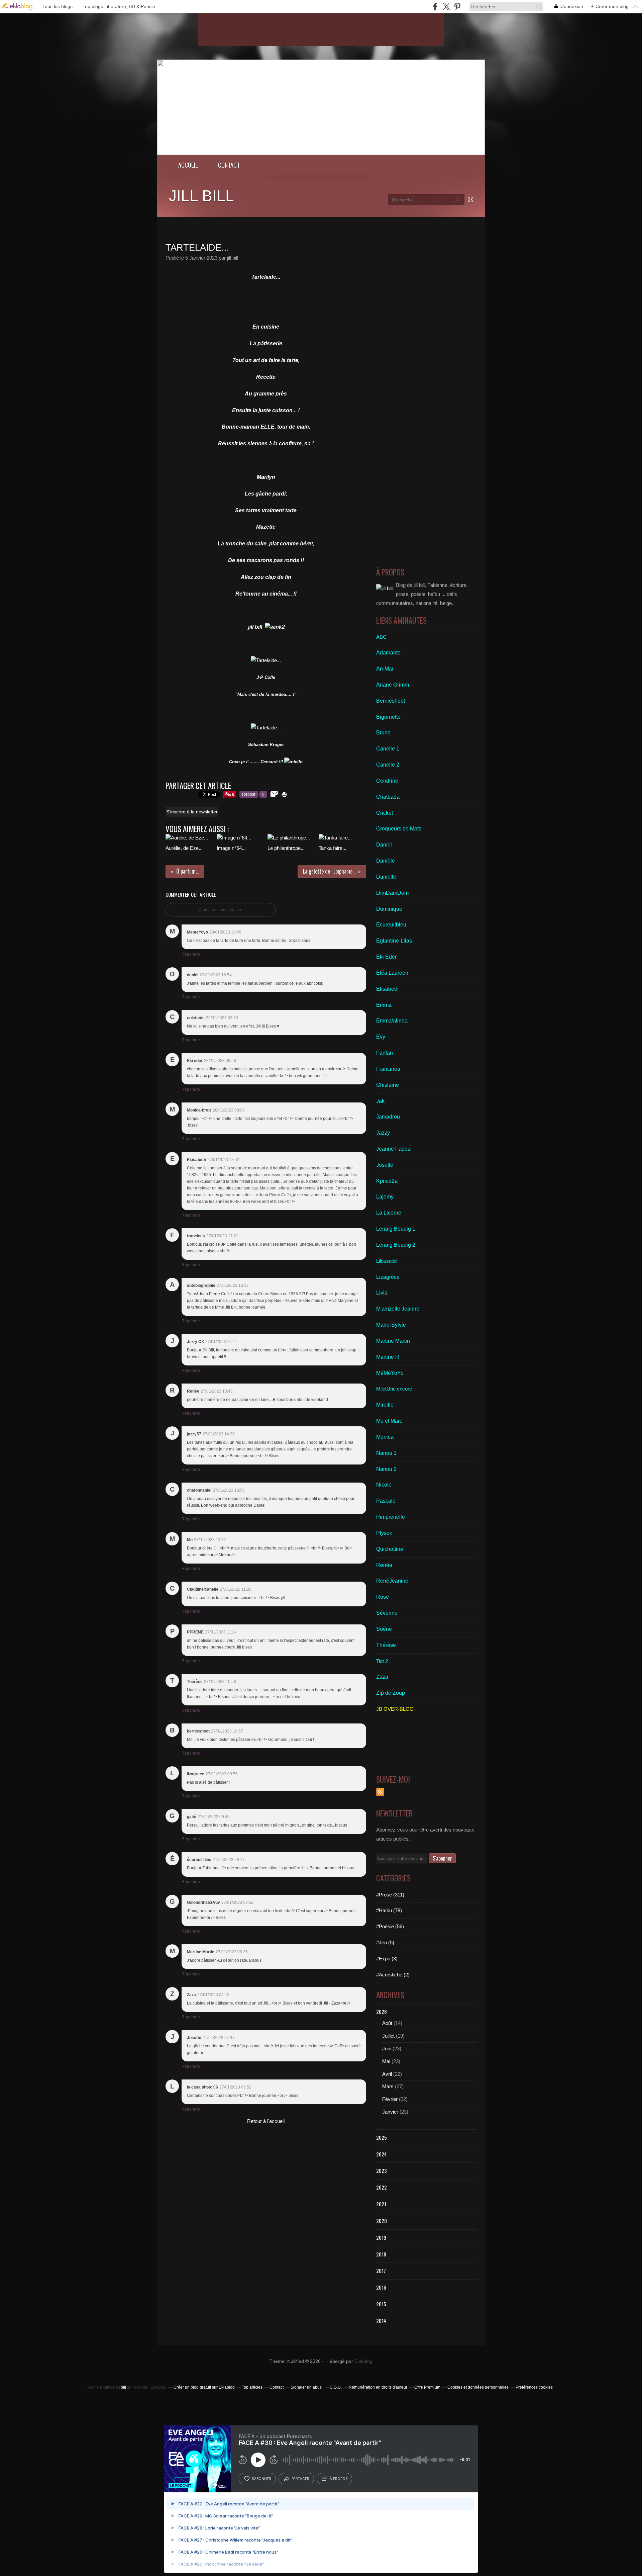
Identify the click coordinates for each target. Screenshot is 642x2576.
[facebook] (435, 7)
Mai (386, 2061)
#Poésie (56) (390, 1926)
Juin (387, 2049)
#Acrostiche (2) (393, 1975)
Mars (388, 2086)
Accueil (188, 165)
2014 (381, 2321)
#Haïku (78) (389, 1910)
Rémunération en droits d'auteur (378, 2387)
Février (390, 2099)
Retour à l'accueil (266, 2121)
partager (300, 2479)
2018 (381, 2254)
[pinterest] (457, 7)
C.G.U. (336, 2387)
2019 (381, 2237)
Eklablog (363, 2361)
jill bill (201, 196)
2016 (381, 2287)
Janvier (390, 2112)
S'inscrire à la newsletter (192, 812)
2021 (381, 2204)
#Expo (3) (387, 1959)
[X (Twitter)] (446, 7)
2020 (382, 2221)
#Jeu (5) (385, 1942)
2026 (382, 2012)
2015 (381, 2304)
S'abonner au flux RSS (380, 1792)
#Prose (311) (390, 1895)
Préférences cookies (534, 2387)
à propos (339, 2479)
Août (387, 2023)
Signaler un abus (307, 2387)
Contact (229, 165)
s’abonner (261, 2479)
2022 (382, 2187)
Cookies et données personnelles (478, 2387)
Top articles (252, 2387)
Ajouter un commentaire (221, 910)
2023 (382, 2170)
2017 (381, 2271)
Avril (387, 2074)
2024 (382, 2154)
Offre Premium (427, 2387)
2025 (382, 2137)
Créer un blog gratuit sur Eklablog (204, 2387)
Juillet (388, 2036)
